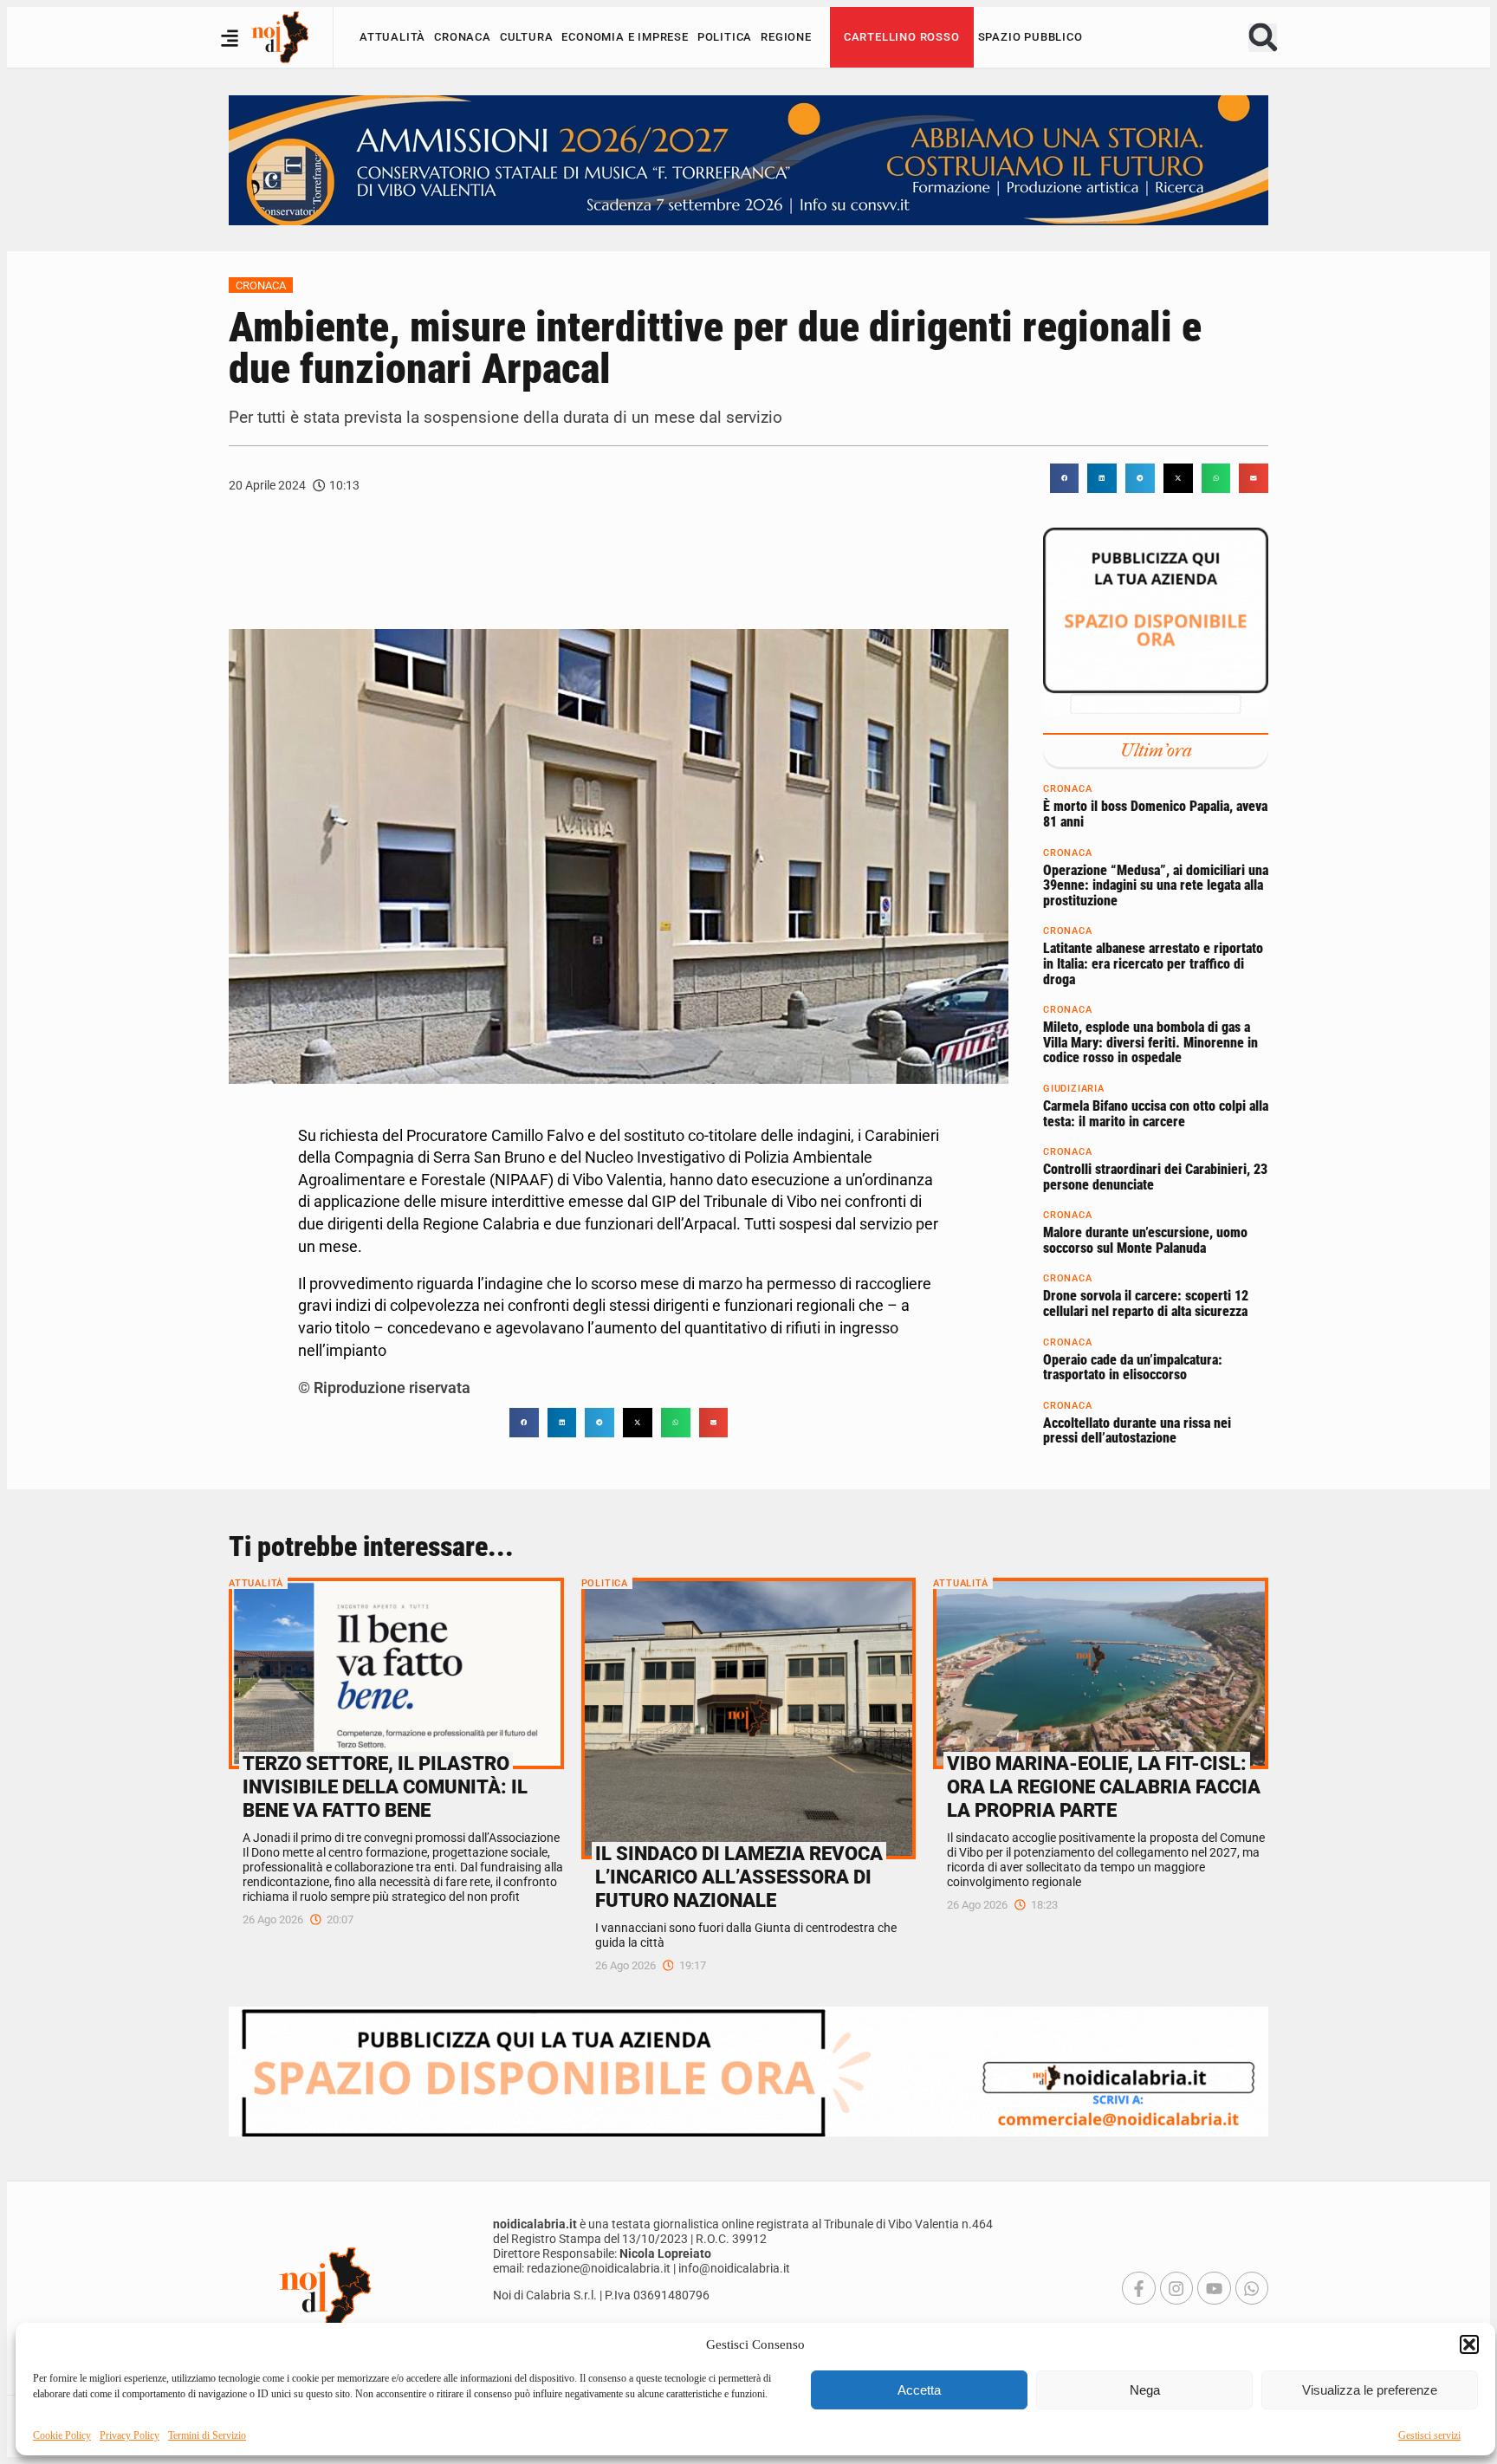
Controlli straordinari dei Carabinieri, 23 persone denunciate (1155, 1177)
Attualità (392, 37)
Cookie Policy (62, 2435)
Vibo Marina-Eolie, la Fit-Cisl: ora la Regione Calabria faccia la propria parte (1104, 1786)
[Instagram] (1176, 2288)
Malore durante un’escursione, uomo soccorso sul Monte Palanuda (1145, 1240)
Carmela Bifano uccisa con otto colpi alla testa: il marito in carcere (1156, 1114)
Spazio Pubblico (1030, 37)
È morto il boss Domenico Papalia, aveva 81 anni (1155, 814)
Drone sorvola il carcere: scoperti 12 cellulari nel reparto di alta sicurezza (1146, 1303)
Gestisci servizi (1429, 2435)
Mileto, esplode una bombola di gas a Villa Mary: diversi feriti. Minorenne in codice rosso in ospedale (1150, 1042)
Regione (786, 37)
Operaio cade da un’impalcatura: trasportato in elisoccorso (1133, 1368)
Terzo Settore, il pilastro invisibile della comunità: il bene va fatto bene (385, 1786)
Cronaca (463, 37)
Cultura (527, 37)
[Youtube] (1214, 2288)
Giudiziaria (1074, 1089)
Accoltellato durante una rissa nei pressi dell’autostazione (1137, 1431)
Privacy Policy (130, 2435)
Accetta (919, 2390)
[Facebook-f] (1138, 2288)
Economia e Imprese (625, 37)
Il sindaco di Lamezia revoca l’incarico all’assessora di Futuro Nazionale (739, 1877)
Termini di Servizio (207, 2435)
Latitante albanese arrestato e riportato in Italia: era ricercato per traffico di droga (1153, 963)
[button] (1469, 2344)
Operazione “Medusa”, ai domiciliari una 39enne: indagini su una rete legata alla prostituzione (1156, 885)
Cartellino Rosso (902, 37)
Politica (725, 37)
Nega (1145, 2390)
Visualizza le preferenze (1370, 2390)
